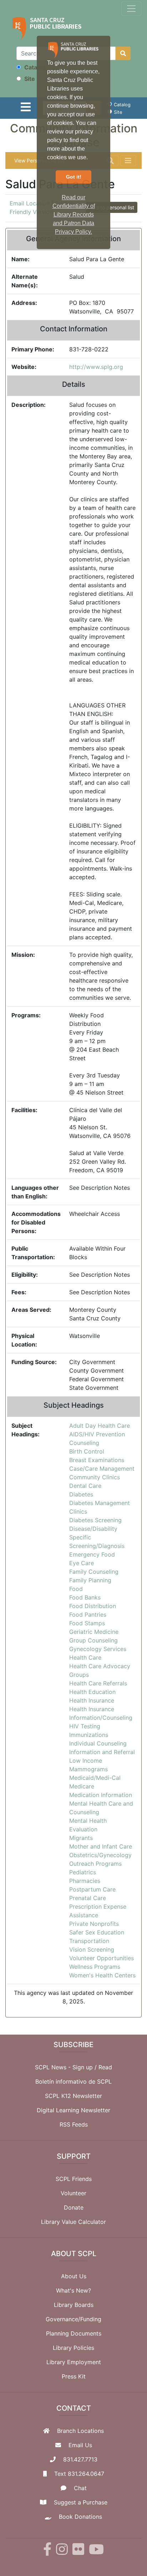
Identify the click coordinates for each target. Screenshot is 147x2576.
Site (29, 79)
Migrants (81, 1838)
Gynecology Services (98, 1649)
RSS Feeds (74, 2124)
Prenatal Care (88, 1898)
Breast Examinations (97, 1460)
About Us (74, 2276)
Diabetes (81, 1494)
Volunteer (73, 2193)
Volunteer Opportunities (102, 1958)
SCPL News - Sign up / (67, 2067)
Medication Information (101, 1795)
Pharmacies (85, 1881)
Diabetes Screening (95, 1520)
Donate (74, 2207)
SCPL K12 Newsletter (73, 2096)
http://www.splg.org (96, 367)
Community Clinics (95, 1477)
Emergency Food (92, 1554)
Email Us (80, 2445)
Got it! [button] (74, 177)
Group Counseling (93, 1640)
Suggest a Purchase (81, 2502)
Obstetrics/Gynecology (100, 1855)
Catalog (34, 67)
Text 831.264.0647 (79, 2474)
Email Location (30, 203)
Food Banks (85, 1597)
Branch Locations (80, 2431)
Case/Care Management (102, 1469)
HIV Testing (85, 1726)
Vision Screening (92, 1949)
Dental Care (85, 1486)
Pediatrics (83, 1872)
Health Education (92, 1692)
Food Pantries (88, 1615)
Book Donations (80, 2517)
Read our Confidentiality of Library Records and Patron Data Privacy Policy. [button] (74, 215)
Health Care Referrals (98, 1683)
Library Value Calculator (73, 2222)
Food (76, 1589)
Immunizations (89, 1735)
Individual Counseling (98, 1743)
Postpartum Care (92, 1889)
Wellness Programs (95, 1967)
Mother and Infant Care (101, 1846)
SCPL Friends (74, 2179)
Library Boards (74, 2305)
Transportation (89, 1941)
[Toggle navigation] (131, 9)
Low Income (86, 1761)
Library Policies (73, 2348)
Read (105, 2067)
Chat (80, 2488)
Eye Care (82, 1563)
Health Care (85, 1657)
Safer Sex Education (97, 1932)
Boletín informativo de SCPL (73, 2081)
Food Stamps (87, 1623)
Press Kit (74, 2376)
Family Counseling (94, 1572)
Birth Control (87, 1451)
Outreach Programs (95, 1864)
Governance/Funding (73, 2319)
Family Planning (90, 1580)
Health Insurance (92, 1700)
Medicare (82, 1786)
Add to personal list (112, 207)
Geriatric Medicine (94, 1632)
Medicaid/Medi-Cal (95, 1778)
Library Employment (74, 2362)
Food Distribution (93, 1606)
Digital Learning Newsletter (73, 2110)
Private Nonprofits (94, 1924)
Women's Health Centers (102, 1975)
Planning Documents (74, 2333)
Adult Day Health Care (100, 1426)
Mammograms (88, 1769)
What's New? (73, 2290)
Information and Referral (102, 1752)
